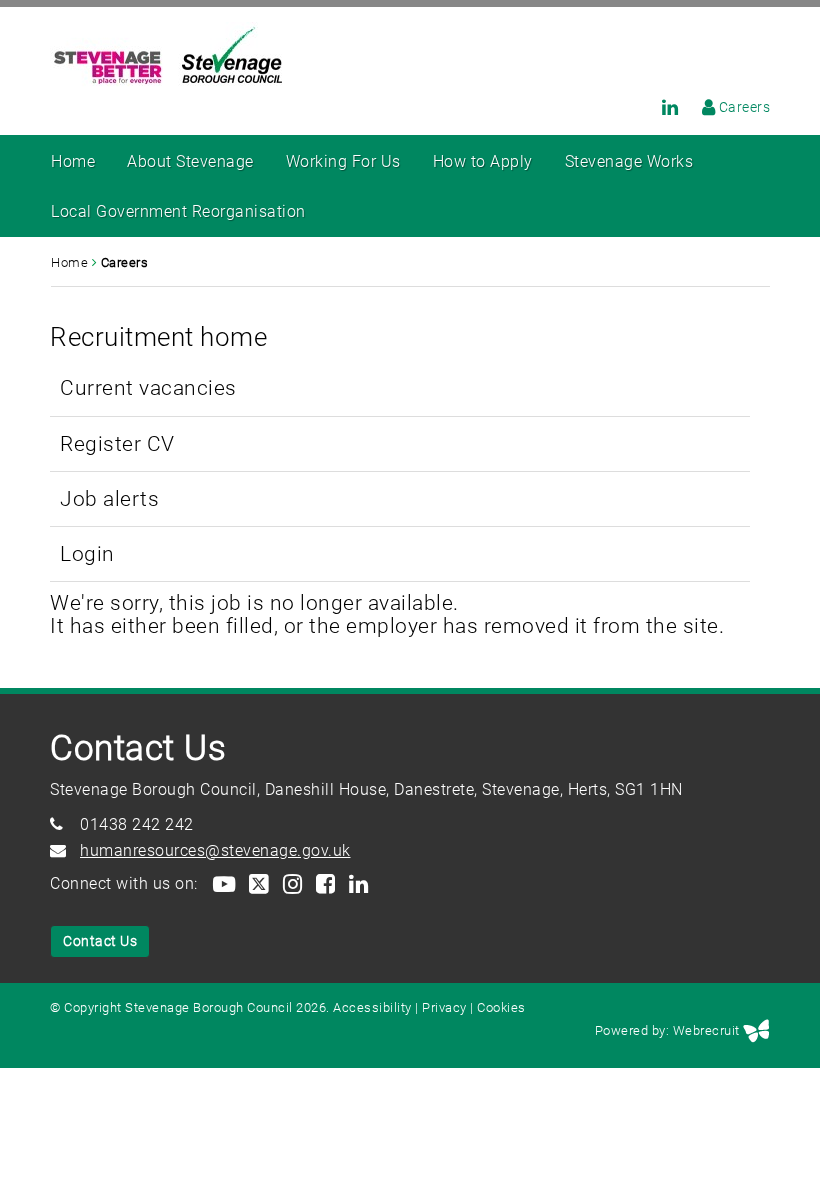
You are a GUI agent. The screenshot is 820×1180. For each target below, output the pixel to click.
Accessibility (372, 1007)
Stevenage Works (629, 161)
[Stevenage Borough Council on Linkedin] (660, 107)
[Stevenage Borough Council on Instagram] (291, 883)
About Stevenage (190, 161)
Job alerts (109, 498)
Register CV (117, 443)
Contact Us (100, 941)
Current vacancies (148, 387)
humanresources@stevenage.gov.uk (215, 850)
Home (73, 161)
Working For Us (343, 161)
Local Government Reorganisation (178, 211)
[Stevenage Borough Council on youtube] (223, 883)
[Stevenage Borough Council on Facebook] (324, 883)
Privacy (444, 1007)
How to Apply (483, 161)
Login (87, 553)
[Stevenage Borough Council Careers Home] (699, 107)
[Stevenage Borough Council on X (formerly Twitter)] (258, 883)
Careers (745, 107)
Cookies (501, 1007)
